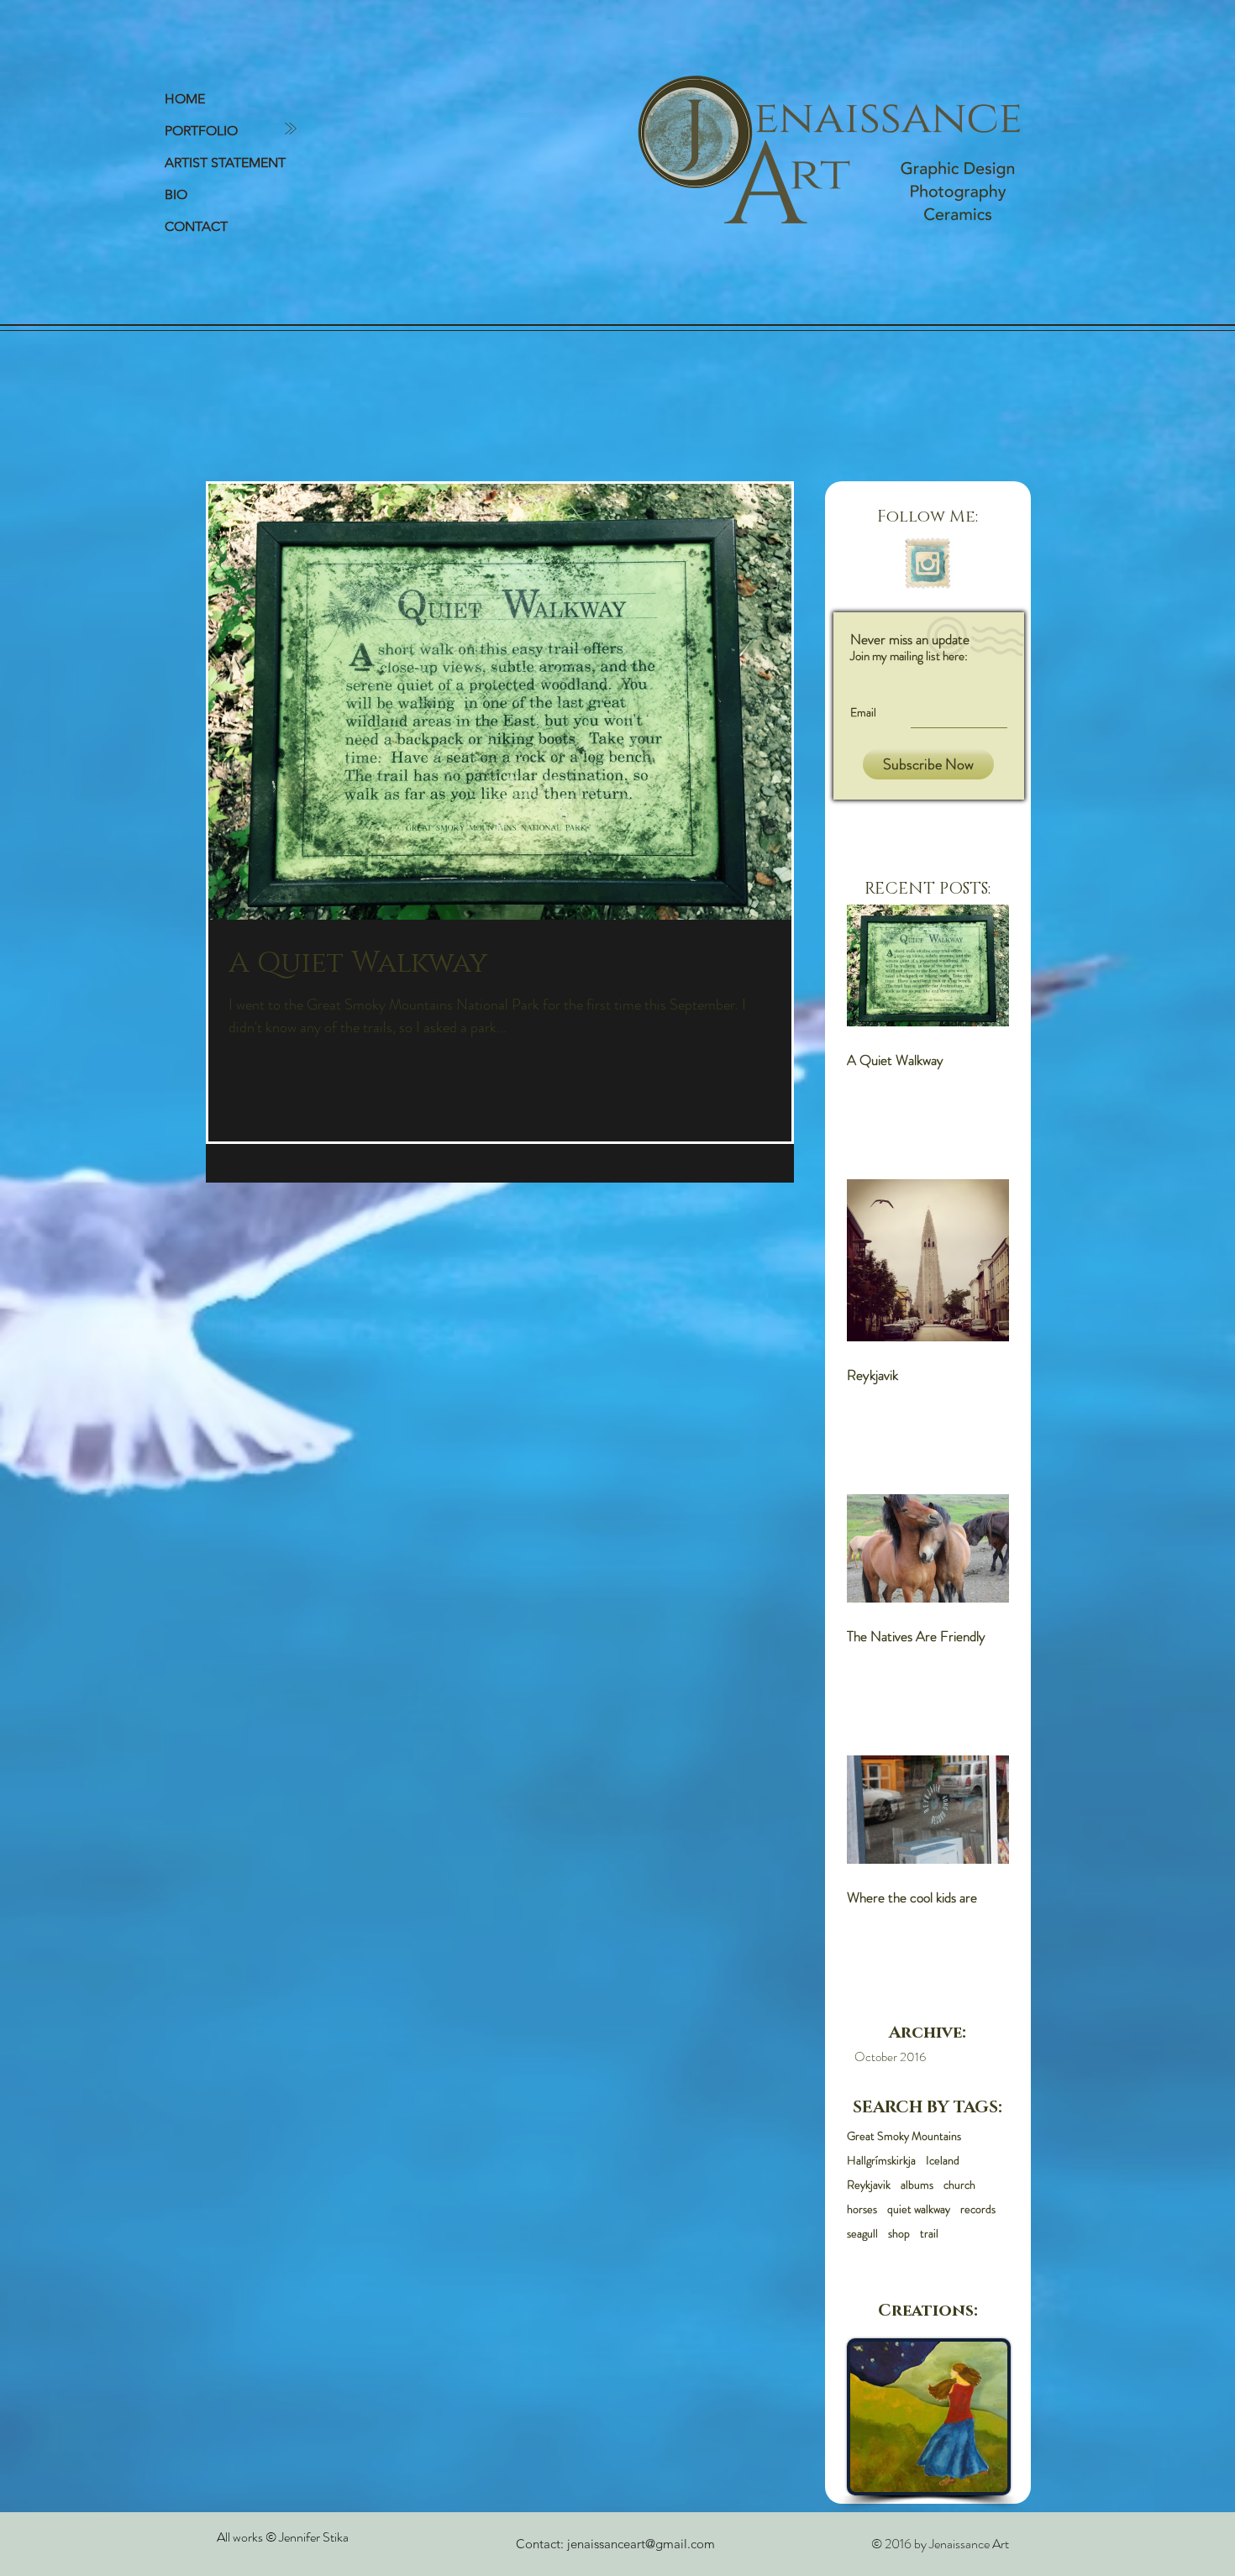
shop (899, 2234)
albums (917, 2185)
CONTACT (196, 226)
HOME (185, 99)
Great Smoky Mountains (904, 2136)
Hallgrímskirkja (881, 2161)
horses (862, 2209)
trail (929, 2234)
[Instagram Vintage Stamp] (928, 564)
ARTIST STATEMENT (225, 163)
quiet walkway (919, 2209)
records (978, 2209)
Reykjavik (869, 2185)
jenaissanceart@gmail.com (641, 2544)
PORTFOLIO (201, 131)
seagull (862, 2234)
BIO (176, 194)
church (959, 2185)
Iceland (943, 2161)
